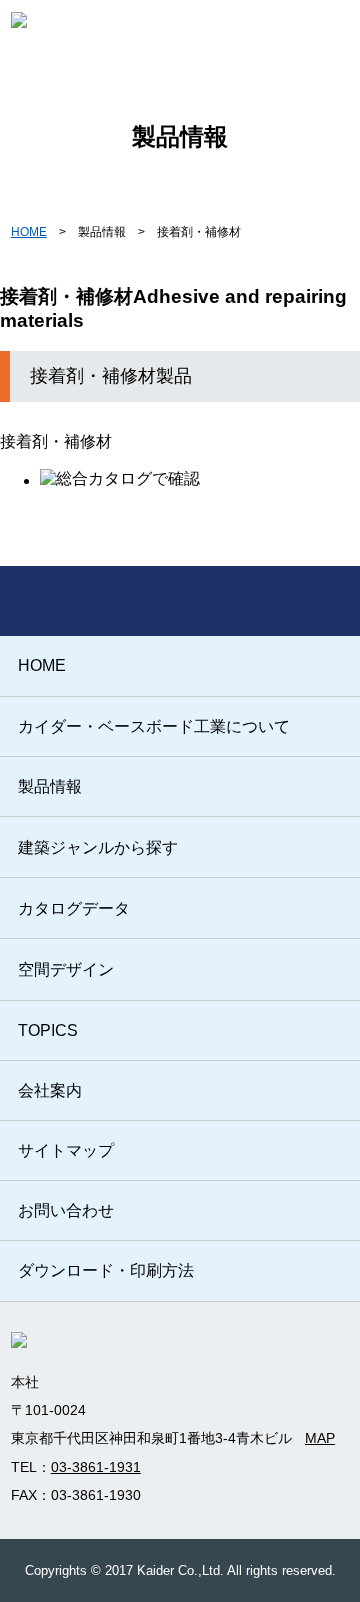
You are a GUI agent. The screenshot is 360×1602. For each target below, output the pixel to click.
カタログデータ (74, 908)
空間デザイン (66, 969)
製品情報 (50, 786)
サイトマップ (66, 1150)
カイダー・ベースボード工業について (154, 726)
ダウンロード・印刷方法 (106, 1270)
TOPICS (48, 1030)
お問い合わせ (66, 1210)
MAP (320, 1438)
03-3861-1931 (96, 1467)
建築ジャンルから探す (98, 847)
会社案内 (50, 1090)
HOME (29, 232)
